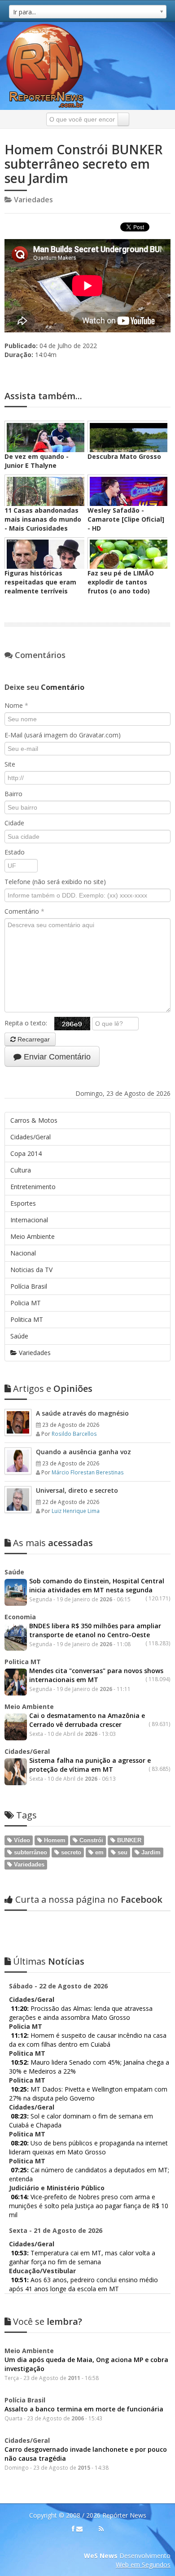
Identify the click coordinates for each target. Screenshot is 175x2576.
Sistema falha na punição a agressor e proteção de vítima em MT (90, 1765)
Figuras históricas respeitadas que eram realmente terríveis (40, 582)
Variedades (34, 1353)
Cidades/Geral (31, 1137)
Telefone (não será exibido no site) (55, 882)
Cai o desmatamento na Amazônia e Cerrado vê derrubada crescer (87, 1720)
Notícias (49, 1961)
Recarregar (33, 1039)
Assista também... (43, 396)
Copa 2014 (26, 1153)
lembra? (48, 2321)
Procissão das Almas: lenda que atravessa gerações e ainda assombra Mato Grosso (81, 2013)
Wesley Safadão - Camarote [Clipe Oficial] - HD (126, 519)
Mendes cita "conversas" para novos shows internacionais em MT (96, 1675)
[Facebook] (73, 2529)
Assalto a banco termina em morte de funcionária (84, 2409)
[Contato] (79, 2529)
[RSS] (101, 2529)
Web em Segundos (143, 2565)
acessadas (53, 1543)
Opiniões (53, 1388)
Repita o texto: (29, 1023)
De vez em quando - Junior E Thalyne (37, 461)
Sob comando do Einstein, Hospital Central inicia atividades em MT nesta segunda (97, 1585)
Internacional (29, 1220)
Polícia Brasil (29, 1286)
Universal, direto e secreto (77, 1490)
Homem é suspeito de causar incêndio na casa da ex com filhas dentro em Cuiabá (88, 2040)
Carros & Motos (34, 1120)
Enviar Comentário (56, 1057)
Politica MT (27, 1319)
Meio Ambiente (33, 1236)
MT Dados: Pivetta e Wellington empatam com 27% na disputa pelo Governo (88, 2094)
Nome (16, 705)
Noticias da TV (31, 1270)
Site (10, 764)
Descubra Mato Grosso (124, 456)
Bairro (13, 794)
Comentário (24, 911)
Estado (15, 852)
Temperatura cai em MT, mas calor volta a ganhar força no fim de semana (82, 2257)
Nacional (23, 1253)
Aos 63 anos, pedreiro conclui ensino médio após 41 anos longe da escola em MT (83, 2284)
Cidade (14, 823)
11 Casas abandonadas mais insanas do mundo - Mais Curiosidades (43, 519)
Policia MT (26, 1303)
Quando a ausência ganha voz (83, 1452)
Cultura (21, 1170)
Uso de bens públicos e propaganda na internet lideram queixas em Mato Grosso (88, 2147)
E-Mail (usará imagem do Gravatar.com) (63, 735)
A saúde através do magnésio (82, 1413)
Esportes (23, 1203)
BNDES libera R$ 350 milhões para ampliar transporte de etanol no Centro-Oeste (95, 1630)
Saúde (19, 1336)
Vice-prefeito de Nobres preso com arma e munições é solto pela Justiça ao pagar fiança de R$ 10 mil (89, 2206)
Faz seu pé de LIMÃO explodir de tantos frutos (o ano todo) (121, 582)
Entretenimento (33, 1187)
